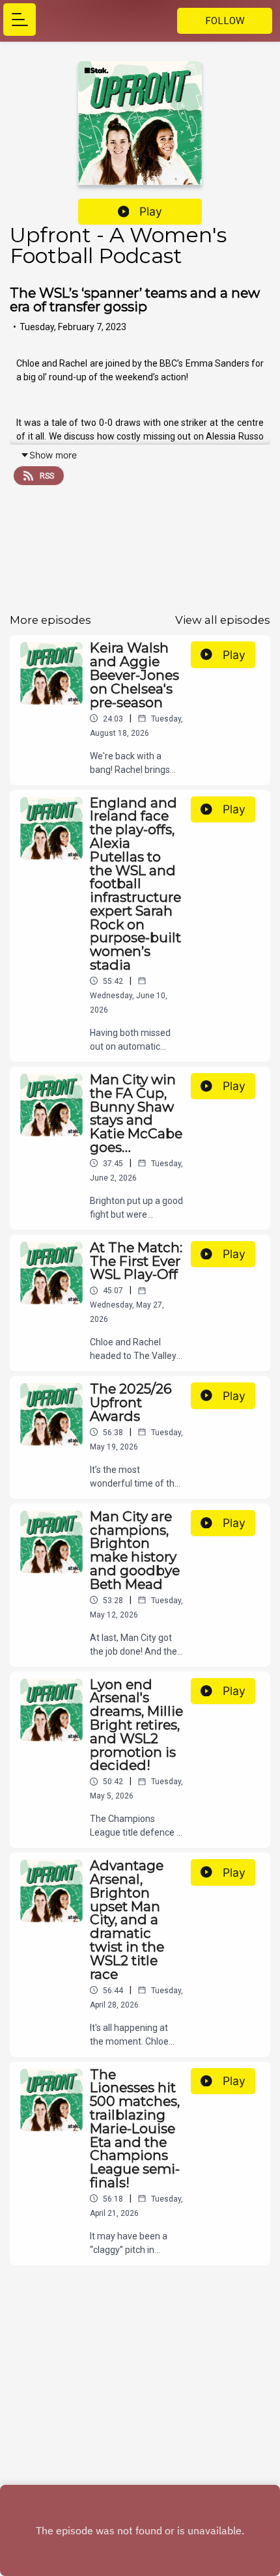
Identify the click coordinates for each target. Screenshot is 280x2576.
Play (151, 211)
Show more (53, 455)
